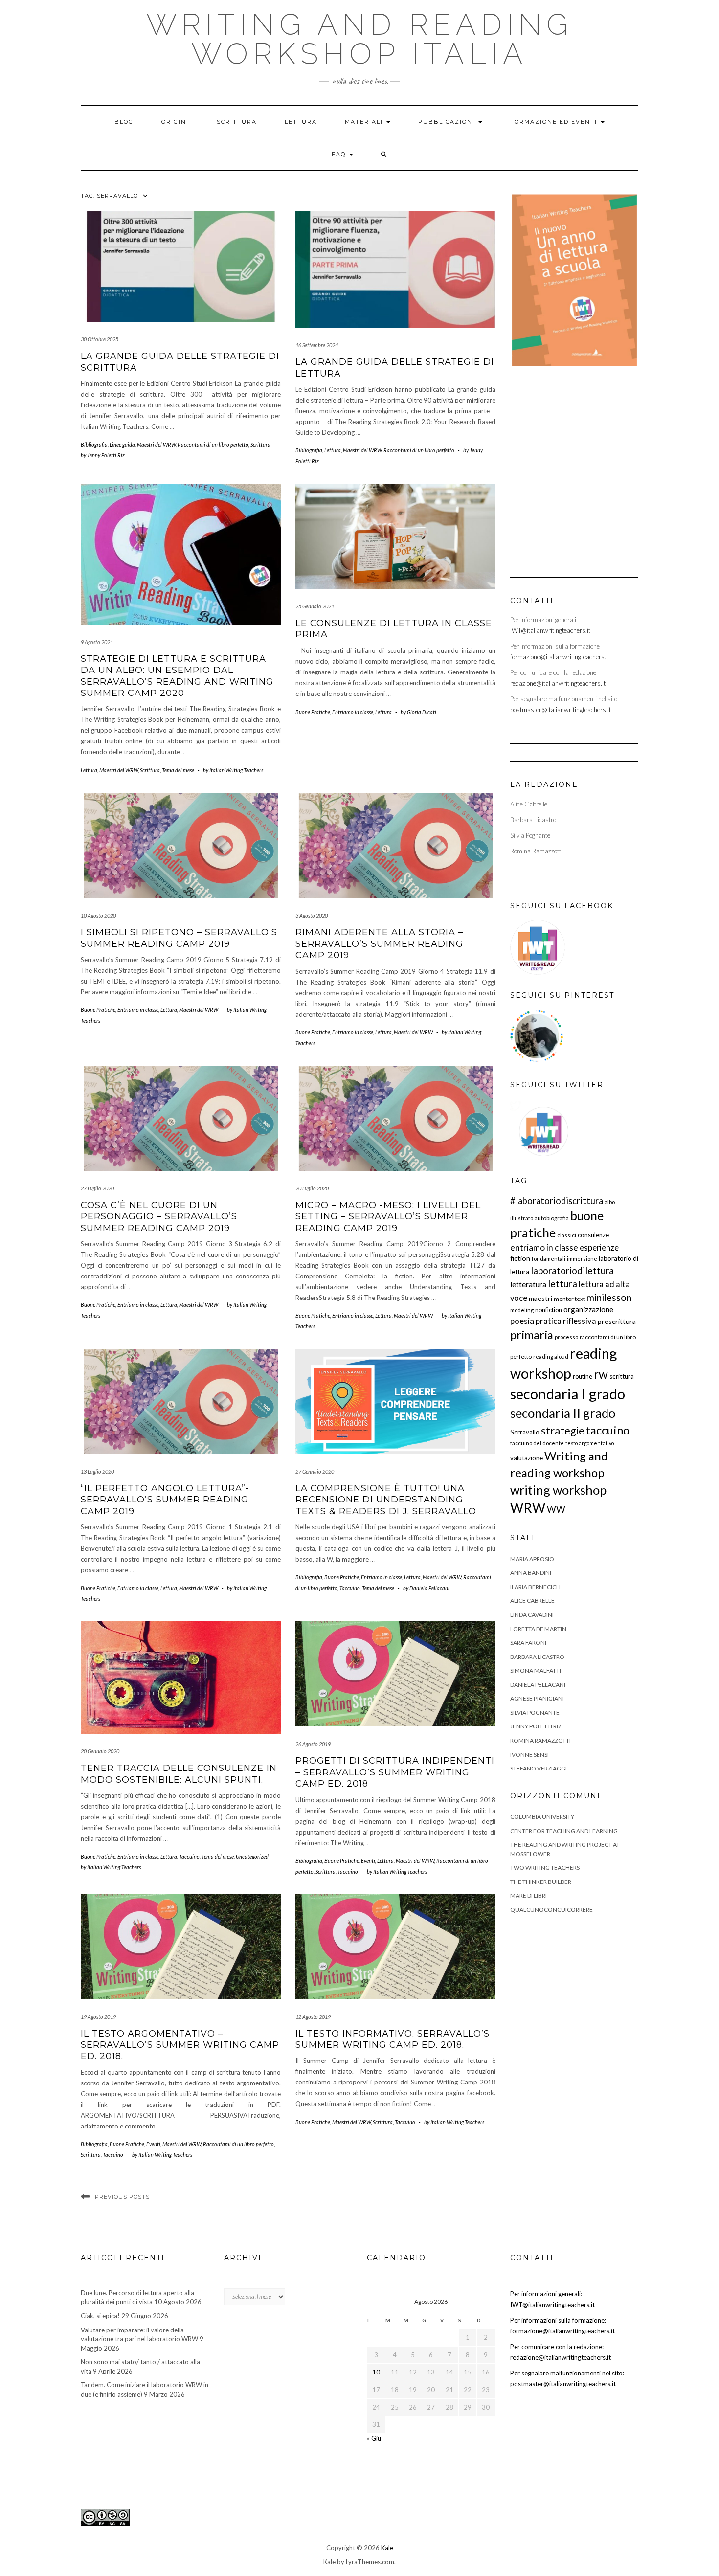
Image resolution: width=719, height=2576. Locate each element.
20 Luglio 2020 (312, 1188)
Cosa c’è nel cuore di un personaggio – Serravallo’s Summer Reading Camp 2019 (159, 1217)
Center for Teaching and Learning (564, 1831)
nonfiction (549, 1310)
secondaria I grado (568, 1394)
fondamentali (549, 1259)
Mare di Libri (528, 1895)
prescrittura (617, 1321)
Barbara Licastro (537, 1657)
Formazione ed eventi (555, 122)
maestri (540, 1298)
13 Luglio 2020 (97, 1471)
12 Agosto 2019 (313, 2017)
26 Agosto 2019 (313, 1744)
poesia (522, 1321)
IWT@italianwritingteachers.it (550, 630)
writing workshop (558, 1490)
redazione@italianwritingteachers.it (558, 683)
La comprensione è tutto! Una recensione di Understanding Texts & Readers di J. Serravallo (386, 1500)
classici (567, 1235)
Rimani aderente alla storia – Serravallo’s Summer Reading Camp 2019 (379, 944)
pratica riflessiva (566, 1321)
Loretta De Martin (538, 1629)
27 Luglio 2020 (97, 1188)
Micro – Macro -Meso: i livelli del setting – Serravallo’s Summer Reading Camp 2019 (388, 1217)
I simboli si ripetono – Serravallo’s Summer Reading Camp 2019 (179, 938)
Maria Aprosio (532, 1559)
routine (583, 1376)
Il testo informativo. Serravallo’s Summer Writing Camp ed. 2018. (393, 2039)
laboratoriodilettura (572, 1270)
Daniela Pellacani (538, 1685)
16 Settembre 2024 (317, 345)
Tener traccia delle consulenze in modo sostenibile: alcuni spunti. (179, 1774)
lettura (562, 1284)
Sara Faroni (528, 1643)
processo (566, 1337)
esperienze (599, 1247)
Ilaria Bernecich (535, 1587)
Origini (175, 122)
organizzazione (588, 1309)
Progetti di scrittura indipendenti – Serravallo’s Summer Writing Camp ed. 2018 (395, 1772)
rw (601, 1374)
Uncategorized (252, 1856)
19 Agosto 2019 (98, 2017)
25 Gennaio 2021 (315, 606)
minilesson (609, 1297)
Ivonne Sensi (529, 1755)
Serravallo (525, 1432)
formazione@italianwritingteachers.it (560, 657)
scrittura (622, 1376)
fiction (520, 1258)
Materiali (365, 122)
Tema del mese (178, 770)
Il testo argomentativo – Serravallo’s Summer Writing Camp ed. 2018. (180, 2045)
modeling (522, 1310)
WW (556, 1509)
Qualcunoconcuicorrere (551, 1910)
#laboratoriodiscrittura (557, 1201)
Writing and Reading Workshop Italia (359, 39)
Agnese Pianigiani (537, 1698)
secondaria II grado (563, 1413)
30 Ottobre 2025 (100, 339)
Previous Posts (122, 2197)
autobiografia (552, 1218)
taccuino (608, 1430)
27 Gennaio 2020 (315, 1471)
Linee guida (122, 444)
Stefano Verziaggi (539, 1768)
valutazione (527, 1458)
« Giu (374, 2438)
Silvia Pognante (535, 1713)
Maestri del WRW (156, 444)
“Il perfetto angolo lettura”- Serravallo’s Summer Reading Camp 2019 (165, 1500)
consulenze (593, 1235)
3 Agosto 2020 (312, 915)
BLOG (124, 122)
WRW (528, 1508)
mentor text (569, 1299)
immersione (582, 1259)
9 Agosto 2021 (97, 642)
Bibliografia (94, 444)
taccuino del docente (537, 1443)
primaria (532, 1335)
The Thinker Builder (541, 1882)
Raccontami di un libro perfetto (213, 444)
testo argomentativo (590, 1443)
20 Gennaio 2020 (100, 1751)
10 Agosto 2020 (98, 915)
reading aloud (551, 1356)
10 (376, 2372)
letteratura (528, 1284)
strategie (563, 1431)
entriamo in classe (544, 1247)
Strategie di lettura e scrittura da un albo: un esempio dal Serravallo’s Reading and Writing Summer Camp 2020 (177, 676)
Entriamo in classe (353, 712)
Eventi (368, 1861)
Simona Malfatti (536, 1670)
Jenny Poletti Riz (536, 1726)
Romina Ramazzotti (540, 1740)
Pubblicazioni (448, 122)
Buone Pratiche (313, 712)
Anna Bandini (531, 1573)
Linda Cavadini (532, 1615)
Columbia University (542, 1817)
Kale (387, 2548)
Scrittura (237, 122)
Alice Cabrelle (532, 1601)
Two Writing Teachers (545, 1868)
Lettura (301, 122)
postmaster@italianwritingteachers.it (561, 710)
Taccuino (350, 1588)
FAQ (340, 154)
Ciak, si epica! (100, 2316)
